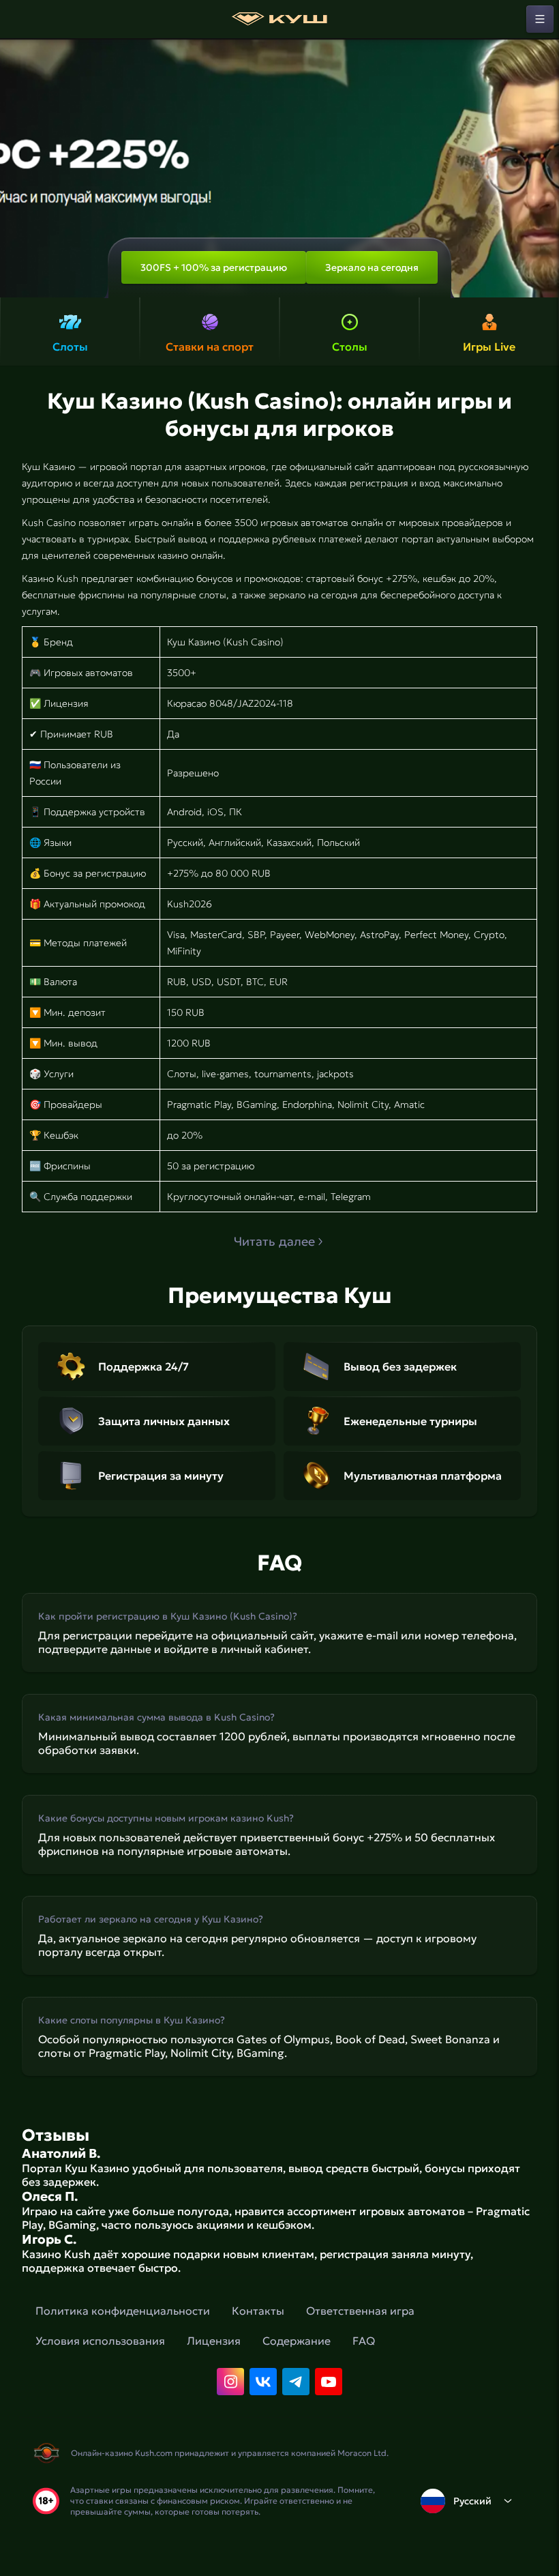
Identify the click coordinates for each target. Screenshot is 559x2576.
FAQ (364, 2341)
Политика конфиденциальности (123, 2311)
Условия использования (100, 2341)
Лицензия (214, 2341)
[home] (279, 19)
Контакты (258, 2311)
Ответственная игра (360, 2311)
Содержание (297, 2341)
